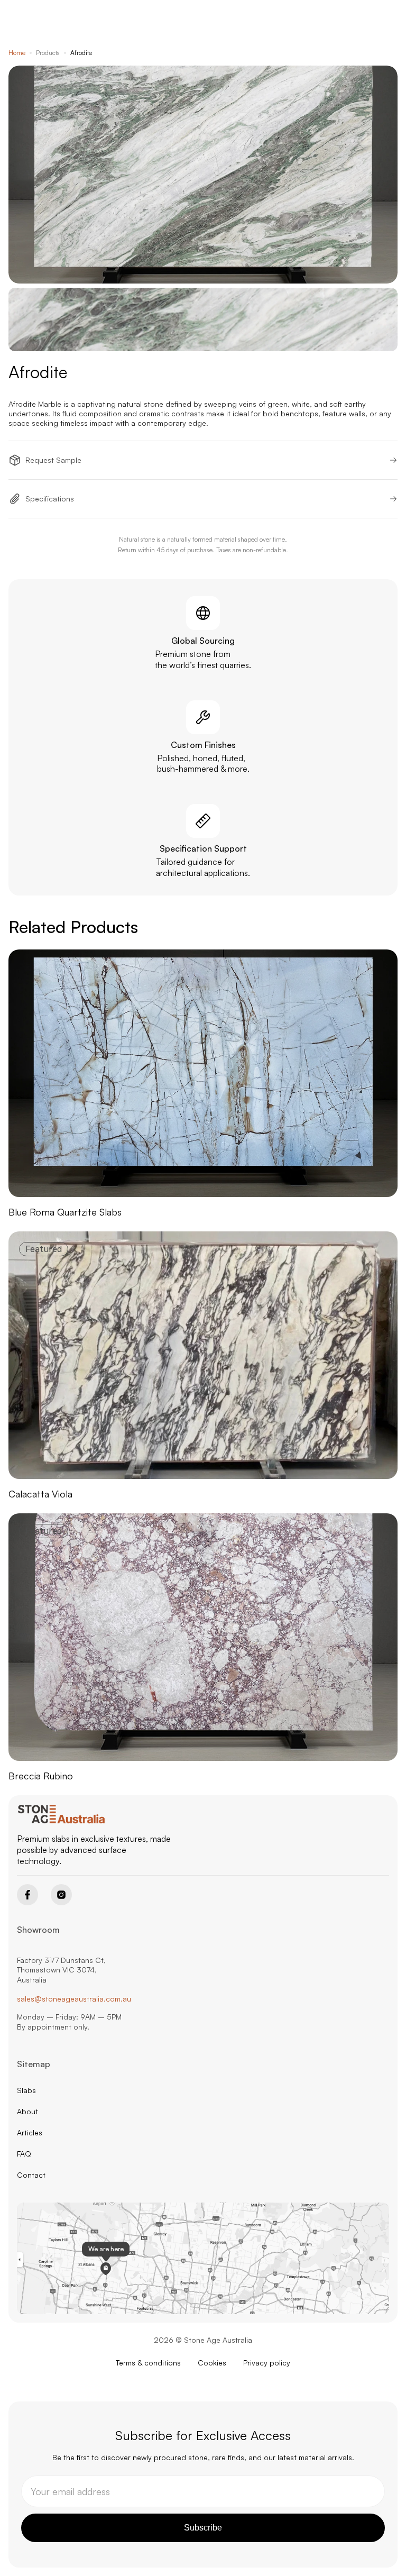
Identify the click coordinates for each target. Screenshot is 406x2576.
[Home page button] (62, 1814)
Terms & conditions (148, 2363)
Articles (30, 2132)
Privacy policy (267, 2363)
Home (17, 53)
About (27, 2111)
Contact (31, 2175)
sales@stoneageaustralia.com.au (74, 1999)
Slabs (26, 2090)
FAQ (24, 2154)
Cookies (212, 2363)
